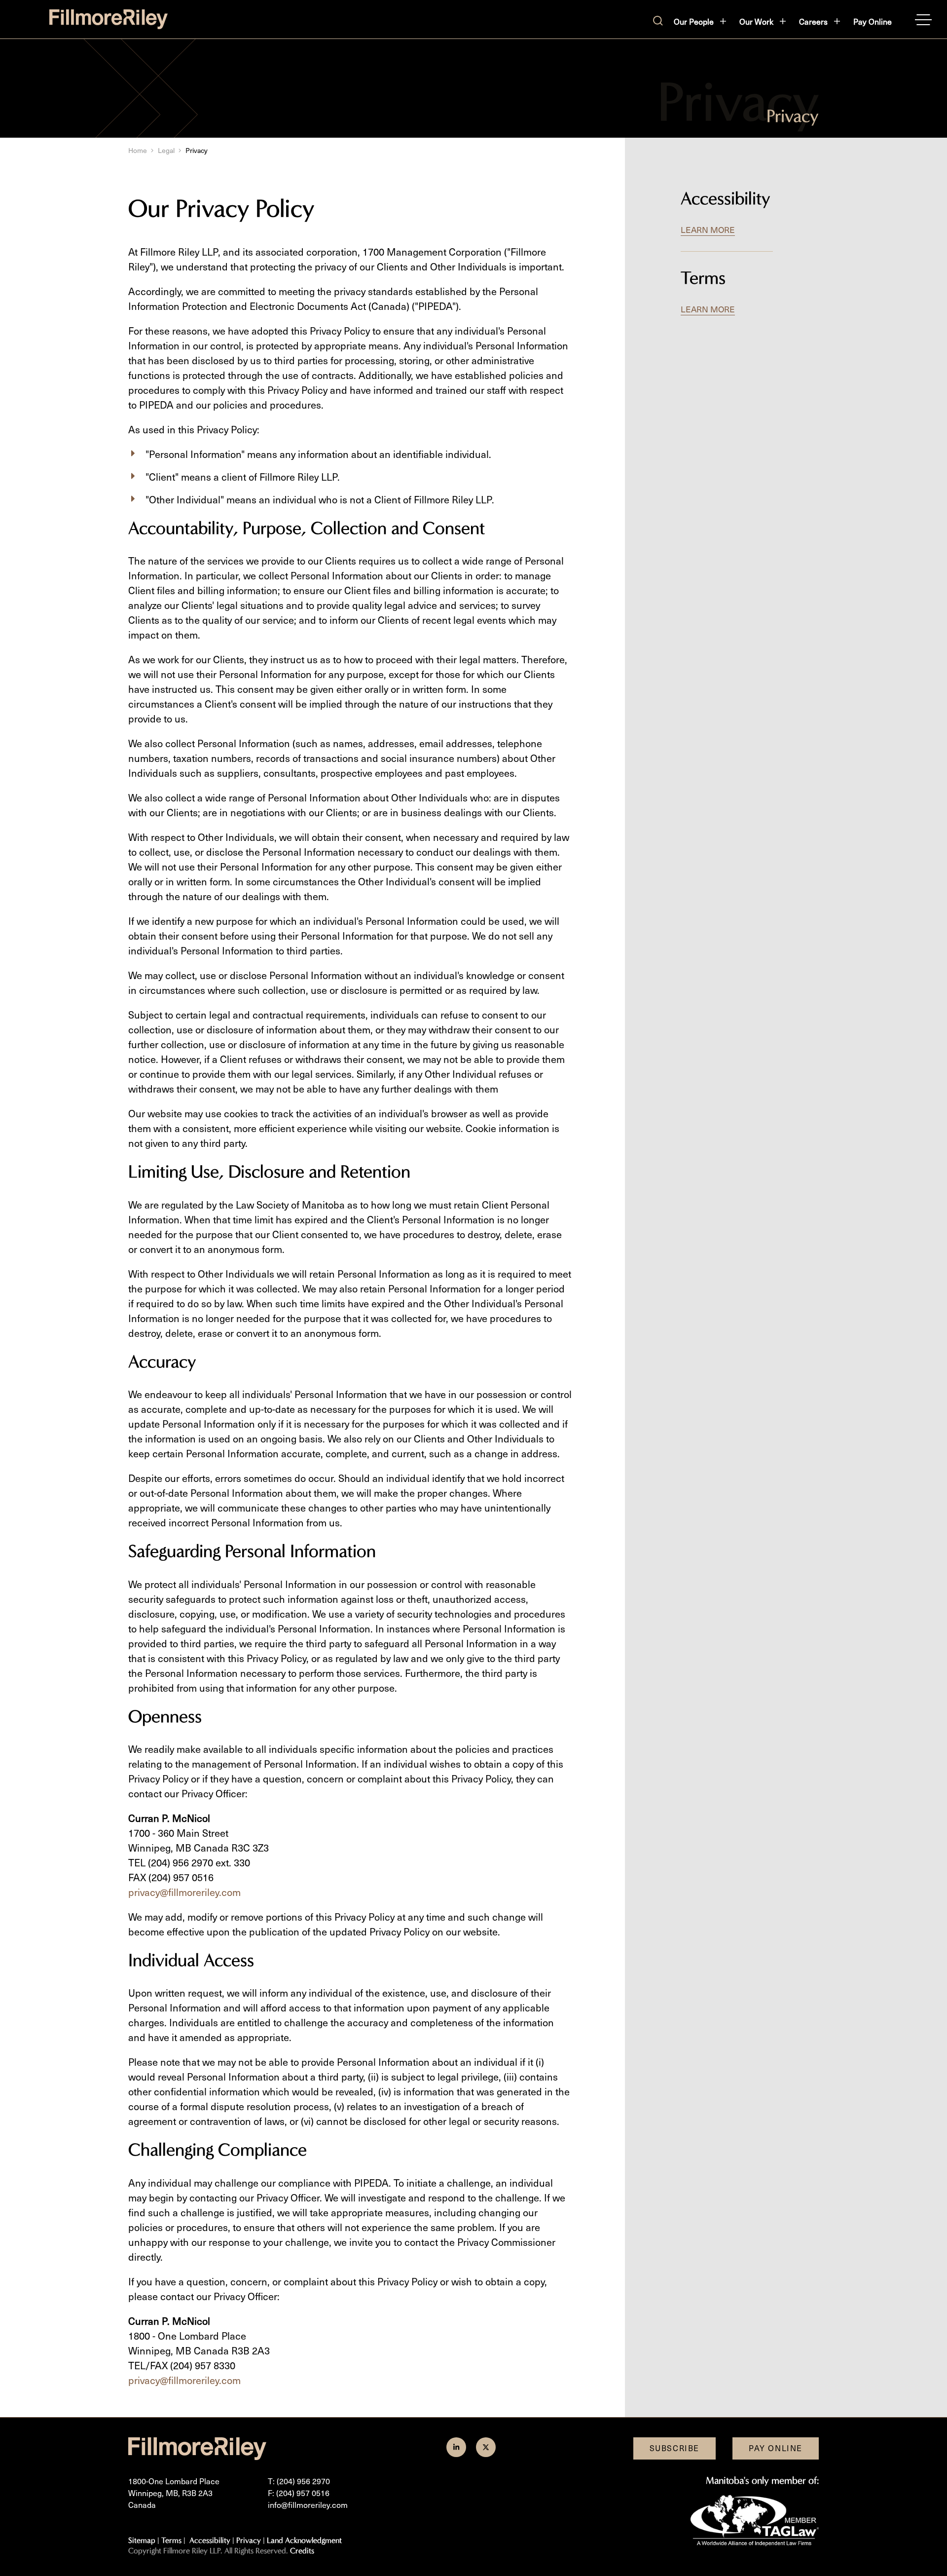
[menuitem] (701, 22)
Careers (813, 21)
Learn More (708, 229)
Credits (302, 2551)
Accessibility (726, 198)
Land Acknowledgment (304, 2540)
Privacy (249, 2540)
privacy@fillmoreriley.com (184, 1892)
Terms (703, 278)
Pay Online (873, 21)
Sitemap (142, 2540)
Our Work (756, 21)
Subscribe (674, 2448)
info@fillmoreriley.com (308, 2505)
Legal (166, 150)
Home (138, 150)
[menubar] (783, 22)
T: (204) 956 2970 (299, 2481)
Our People (694, 21)
